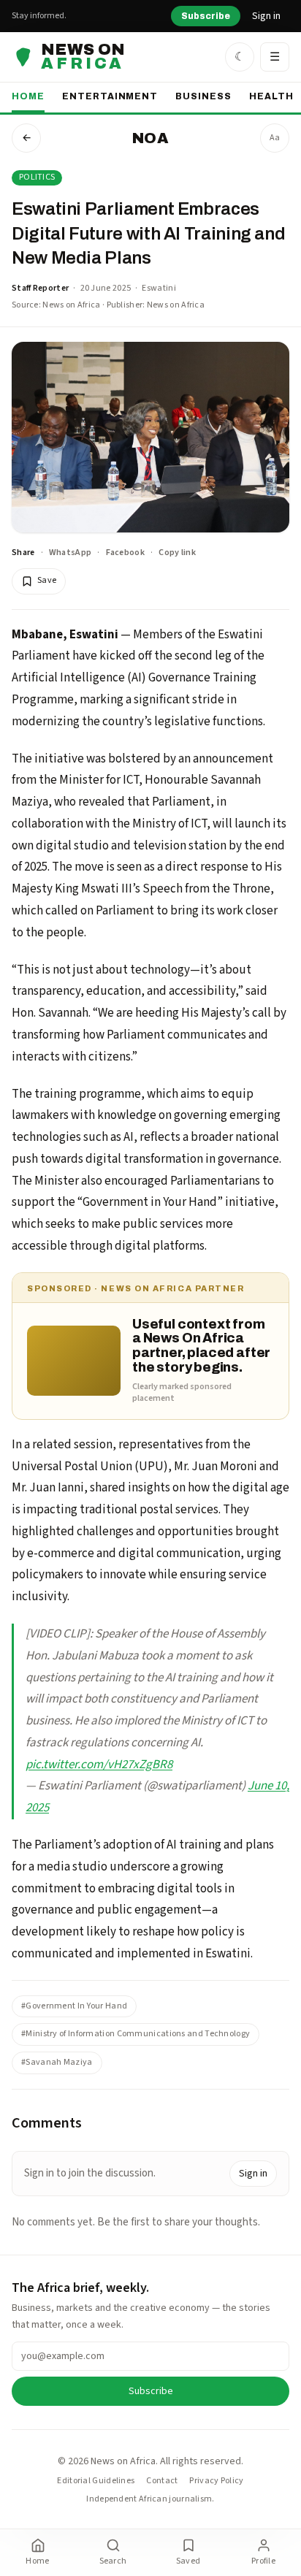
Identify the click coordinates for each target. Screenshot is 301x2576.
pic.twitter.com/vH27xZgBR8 (99, 1765)
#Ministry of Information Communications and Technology (136, 2034)
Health (271, 96)
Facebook (125, 553)
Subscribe (206, 16)
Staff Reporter (40, 288)
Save (47, 580)
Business (203, 96)
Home (28, 96)
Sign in (266, 16)
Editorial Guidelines (96, 2481)
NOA (150, 138)
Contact (162, 2481)
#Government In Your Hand (74, 2006)
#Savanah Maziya (57, 2062)
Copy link (177, 553)
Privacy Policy (216, 2481)
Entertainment (110, 96)
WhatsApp (70, 553)
